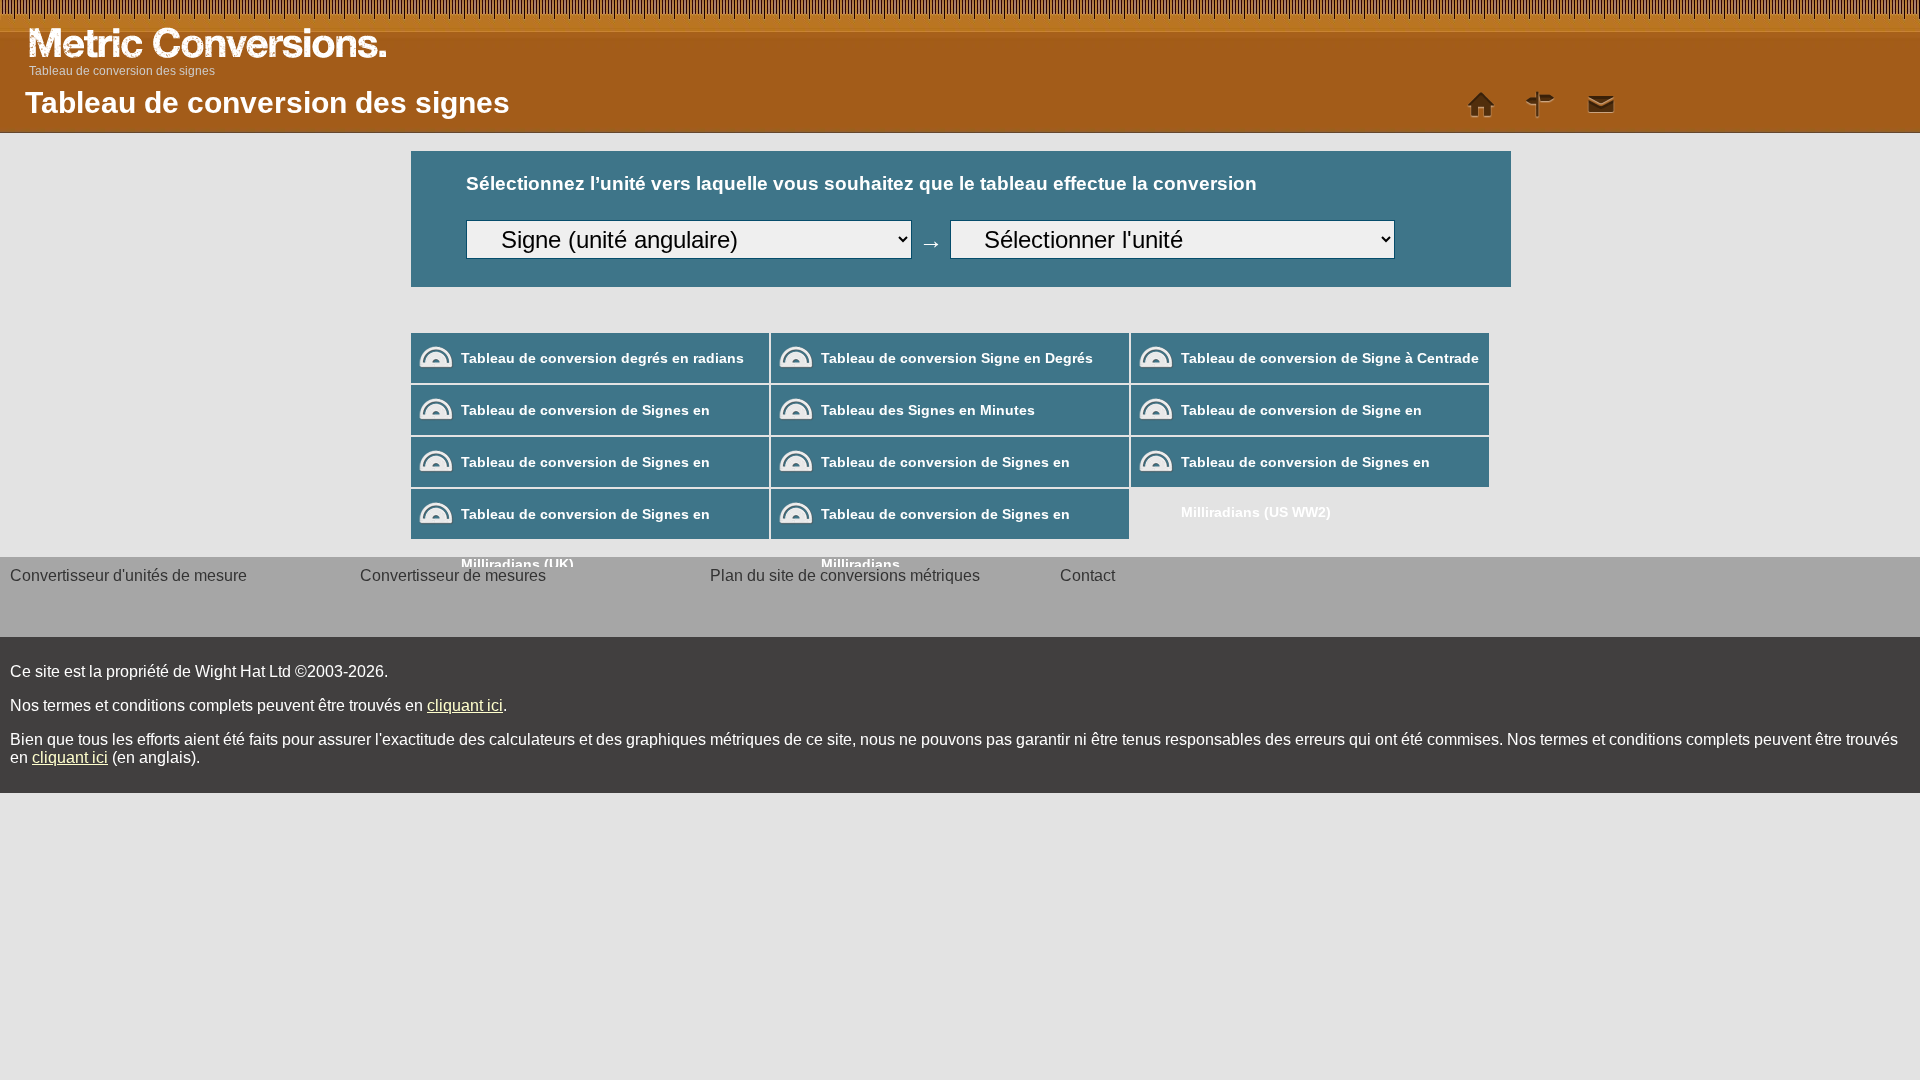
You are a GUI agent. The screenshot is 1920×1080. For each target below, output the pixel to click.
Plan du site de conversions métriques (845, 575)
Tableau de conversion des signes (122, 71)
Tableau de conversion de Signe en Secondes (1301, 418)
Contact (1087, 575)
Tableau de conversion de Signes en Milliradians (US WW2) (1305, 470)
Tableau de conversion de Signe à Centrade (1330, 358)
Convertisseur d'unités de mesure (128, 575)
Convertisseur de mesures (453, 575)
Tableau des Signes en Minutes (928, 410)
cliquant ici (465, 705)
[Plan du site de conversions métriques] (1541, 105)
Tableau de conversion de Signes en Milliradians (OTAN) (585, 470)
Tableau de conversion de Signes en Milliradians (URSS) (945, 470)
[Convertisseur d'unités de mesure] (1481, 105)
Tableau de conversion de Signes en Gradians (585, 418)
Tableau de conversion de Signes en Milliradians (945, 522)
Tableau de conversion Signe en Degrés (957, 358)
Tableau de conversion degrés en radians (602, 358)
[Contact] (1601, 105)
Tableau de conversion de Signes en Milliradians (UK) (585, 522)
